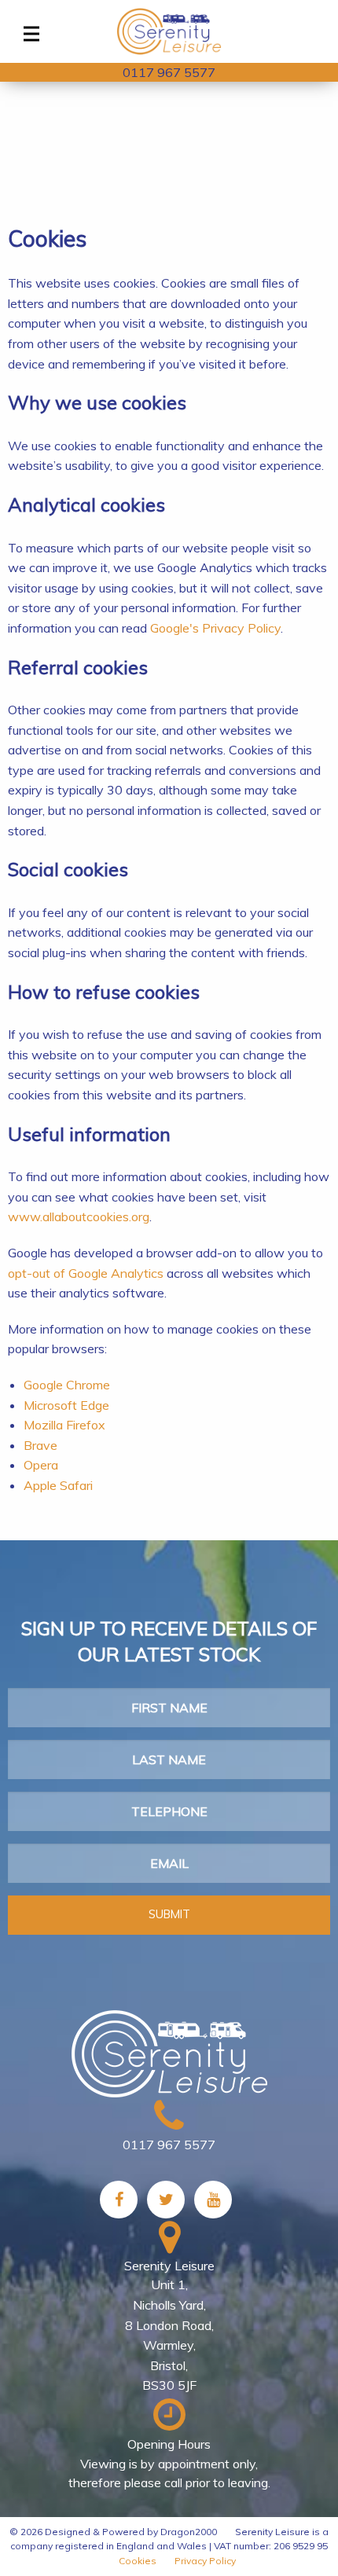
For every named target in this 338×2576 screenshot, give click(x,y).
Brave (40, 1445)
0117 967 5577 (169, 72)
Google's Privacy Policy (215, 628)
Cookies (138, 2561)
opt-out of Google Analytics (86, 1273)
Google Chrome (67, 1385)
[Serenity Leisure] (169, 31)
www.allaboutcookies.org (79, 1216)
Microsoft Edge (66, 1405)
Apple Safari (58, 1485)
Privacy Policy (205, 2561)
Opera (41, 1465)
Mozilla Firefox (64, 1425)
